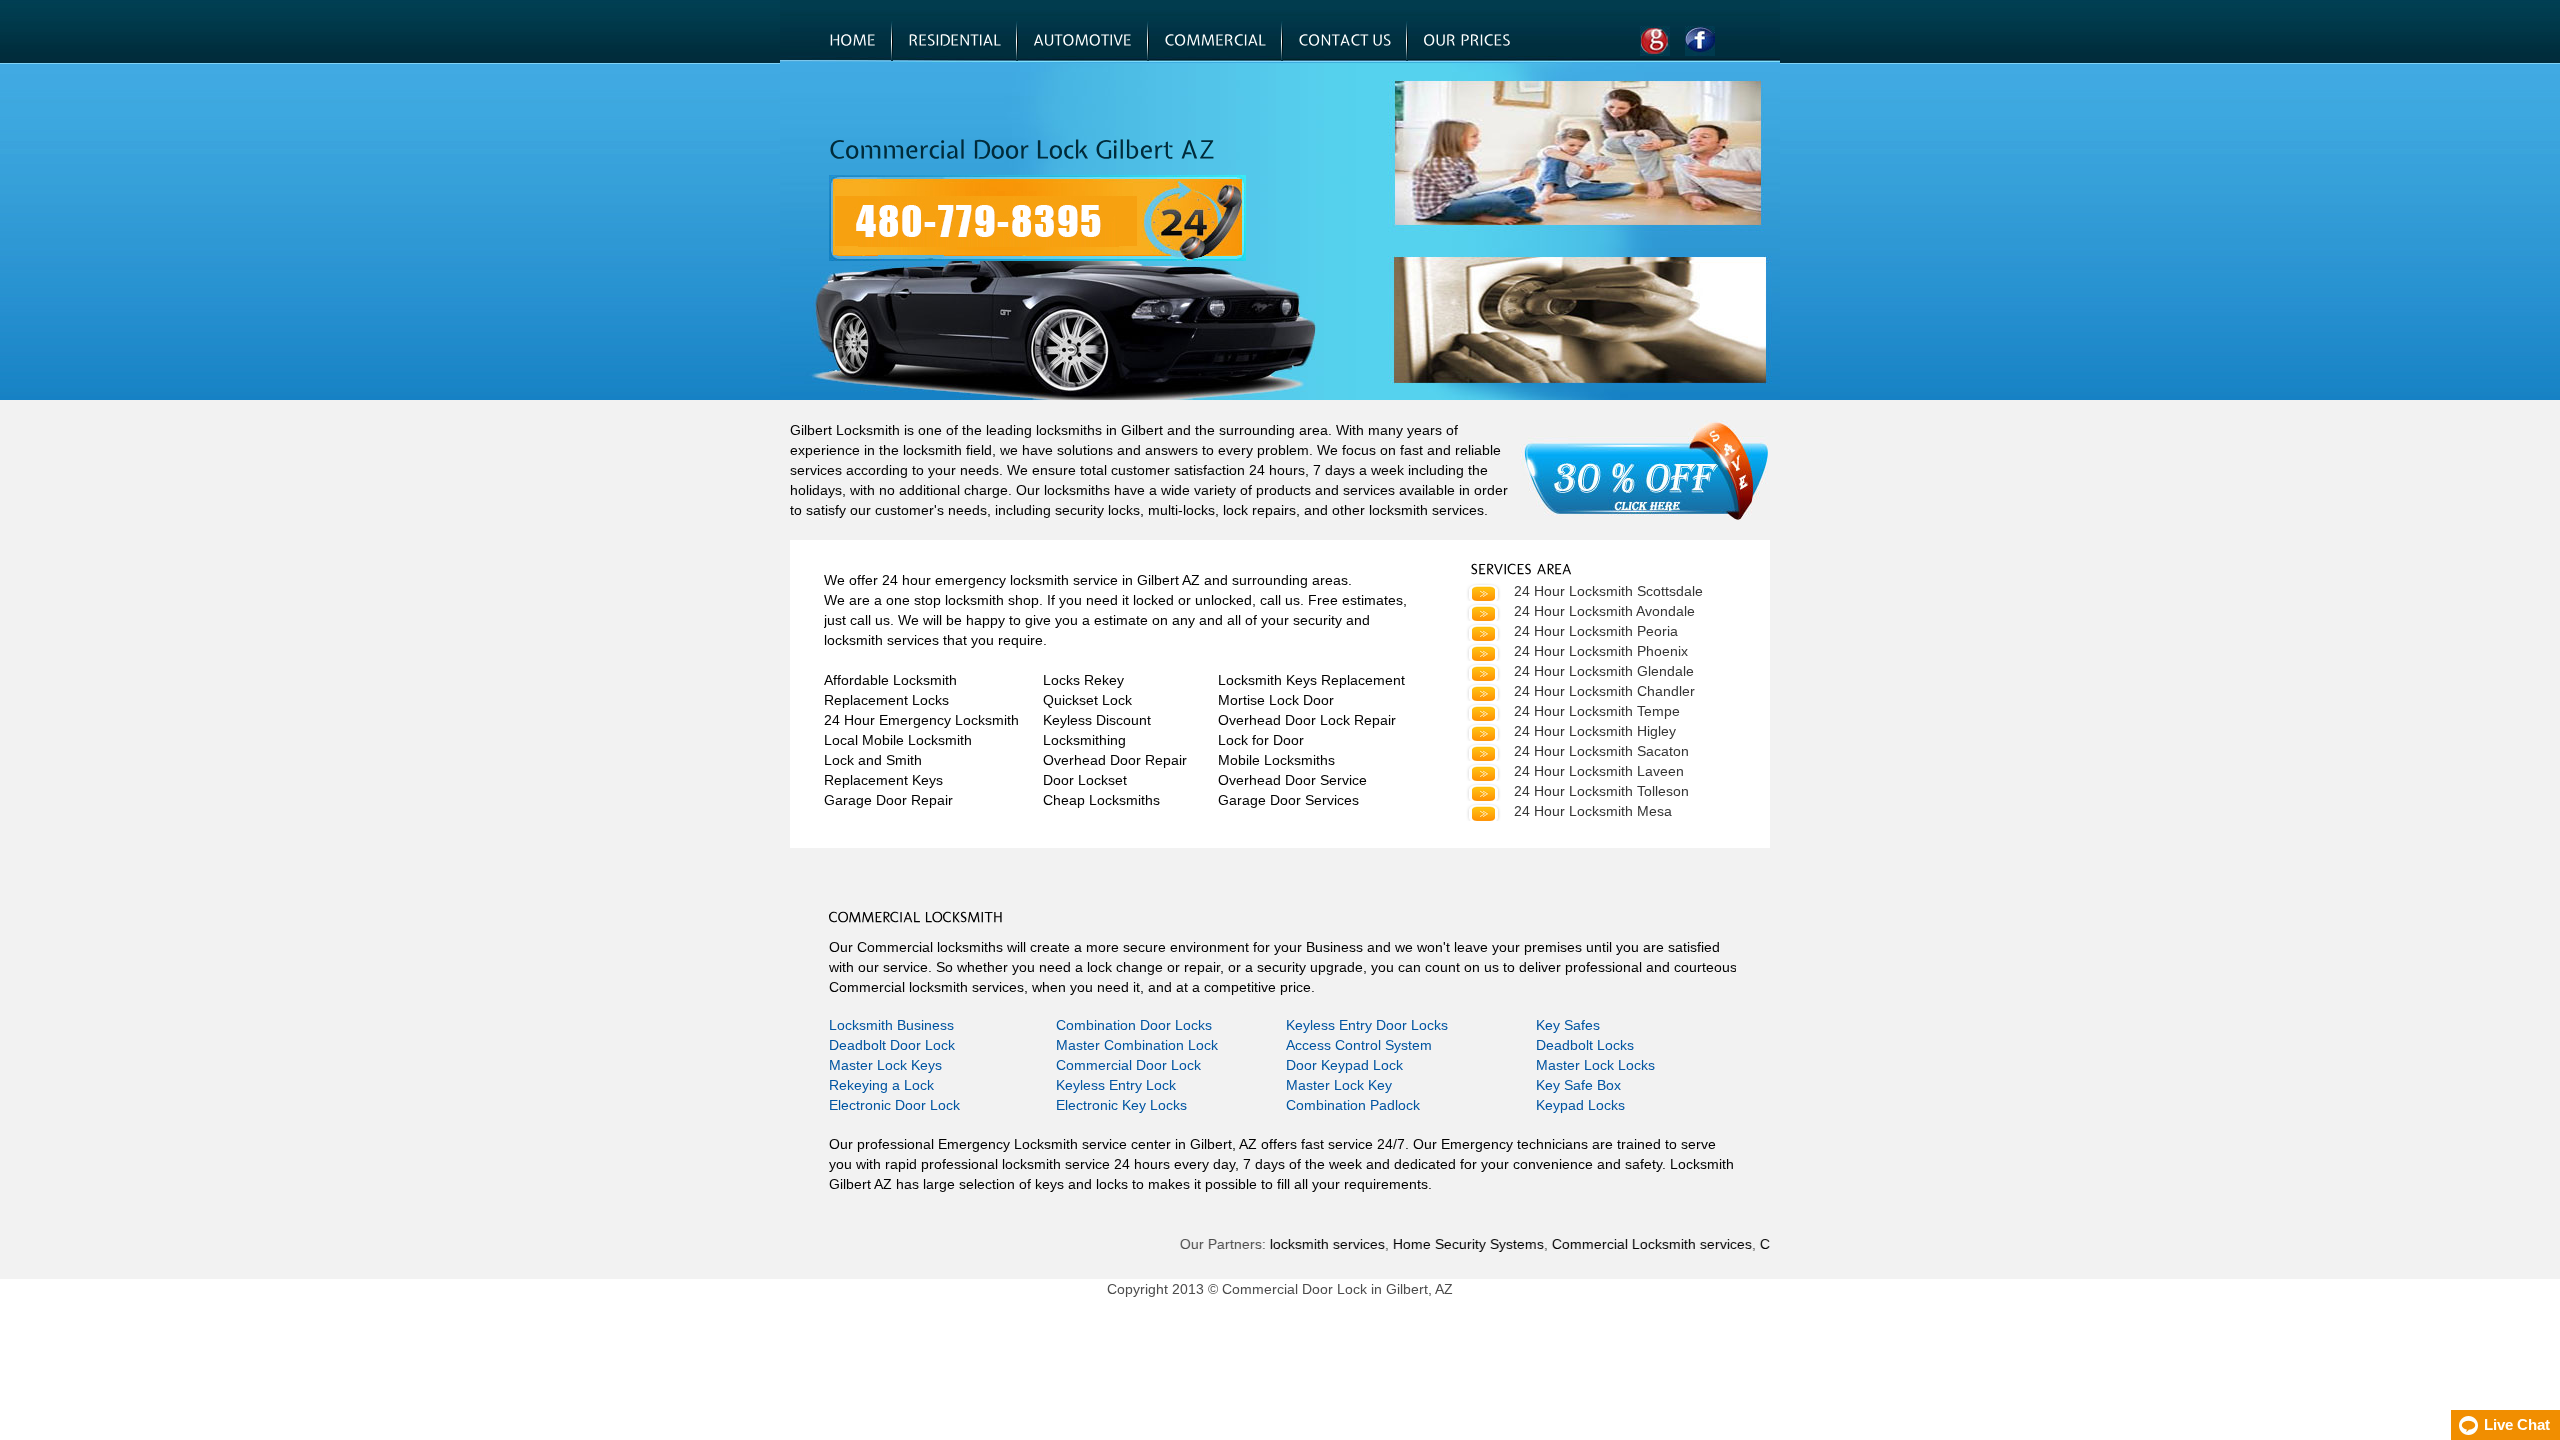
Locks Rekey (1083, 680)
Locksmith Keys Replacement (1311, 680)
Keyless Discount (1097, 720)
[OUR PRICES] (1467, 41)
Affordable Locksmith (890, 680)
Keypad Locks (1580, 1105)
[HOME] (852, 41)
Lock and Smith (873, 760)
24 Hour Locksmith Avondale (1604, 611)
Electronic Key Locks (1121, 1105)
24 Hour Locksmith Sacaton (1601, 751)
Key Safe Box (1578, 1085)
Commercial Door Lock (1128, 1065)
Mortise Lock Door (1276, 700)
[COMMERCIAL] (1215, 41)
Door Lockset (1085, 780)
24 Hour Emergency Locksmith (921, 720)
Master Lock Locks (1595, 1065)
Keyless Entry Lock (1116, 1085)
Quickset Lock (1087, 700)
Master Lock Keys (885, 1065)
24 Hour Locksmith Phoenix (1601, 651)
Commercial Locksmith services (1618, 1244)
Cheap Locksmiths (1101, 800)
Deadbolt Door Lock (892, 1045)
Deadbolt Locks (1585, 1045)
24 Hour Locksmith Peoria (1596, 631)
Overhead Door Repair (1115, 760)
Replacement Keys (883, 780)
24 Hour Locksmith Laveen (1599, 771)
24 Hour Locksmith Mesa (1593, 811)
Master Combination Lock (1137, 1045)
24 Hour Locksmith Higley (1595, 731)
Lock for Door (1261, 740)
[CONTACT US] (1344, 41)
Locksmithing (1084, 740)
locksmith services (1293, 1244)
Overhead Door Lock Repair (1307, 720)
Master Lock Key (1339, 1085)
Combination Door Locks (1134, 1025)
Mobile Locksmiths (1276, 760)
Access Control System (1359, 1045)
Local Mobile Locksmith (898, 740)
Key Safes (1568, 1025)
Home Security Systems (1434, 1244)
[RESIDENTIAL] (954, 41)
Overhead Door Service (1292, 780)
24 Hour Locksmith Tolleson (1601, 791)
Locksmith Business (891, 1025)
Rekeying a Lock (881, 1085)
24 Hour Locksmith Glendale (1604, 671)
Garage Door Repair (888, 800)
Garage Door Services (1288, 800)
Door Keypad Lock (1344, 1065)
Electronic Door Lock (894, 1105)
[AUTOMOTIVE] (1082, 41)
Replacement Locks (886, 700)
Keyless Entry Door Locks (1367, 1025)
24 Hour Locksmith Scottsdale (1608, 591)
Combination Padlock (1353, 1105)
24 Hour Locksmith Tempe (1597, 711)
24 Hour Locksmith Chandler (1604, 691)
